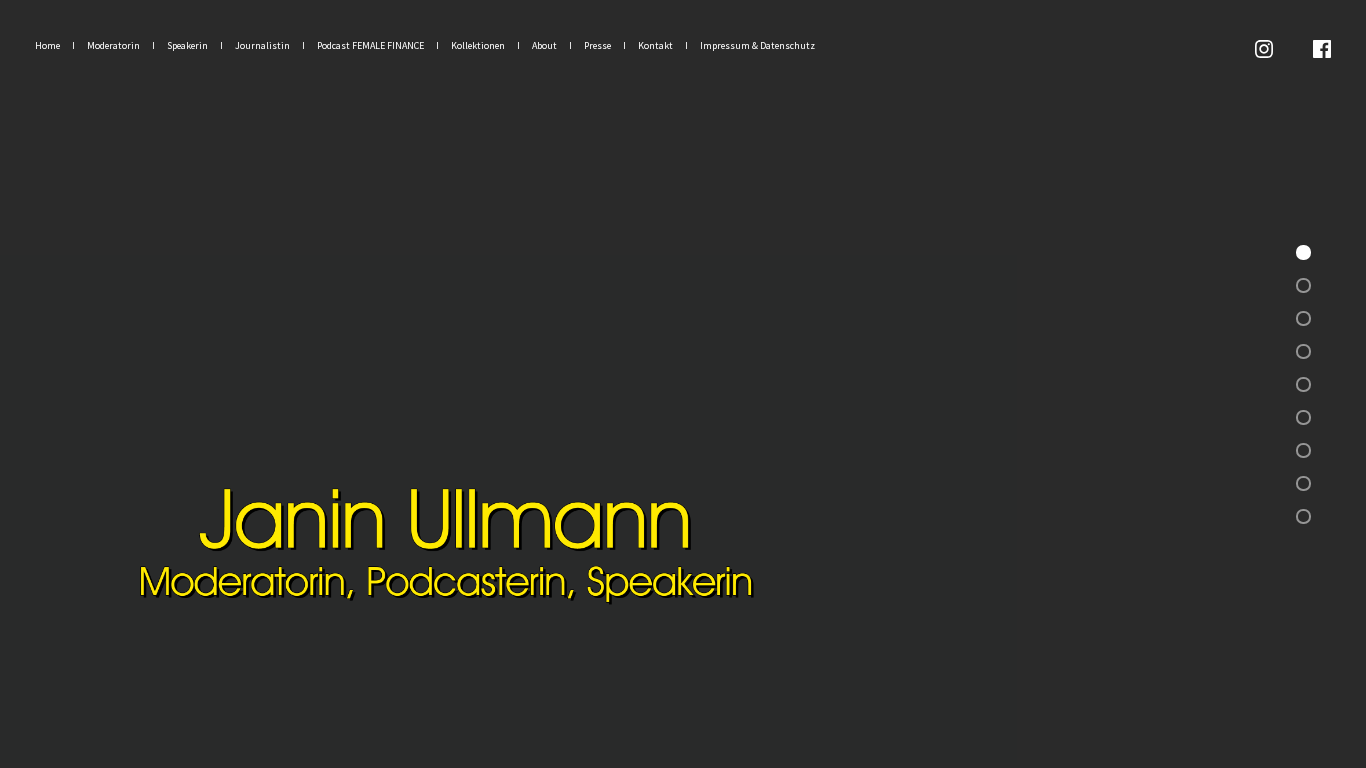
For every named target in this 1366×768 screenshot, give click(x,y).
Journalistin (262, 45)
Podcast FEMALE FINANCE (370, 45)
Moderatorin (113, 45)
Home (47, 45)
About (544, 45)
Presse (597, 45)
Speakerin (187, 45)
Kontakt (655, 45)
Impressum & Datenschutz (757, 45)
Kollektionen (478, 45)
